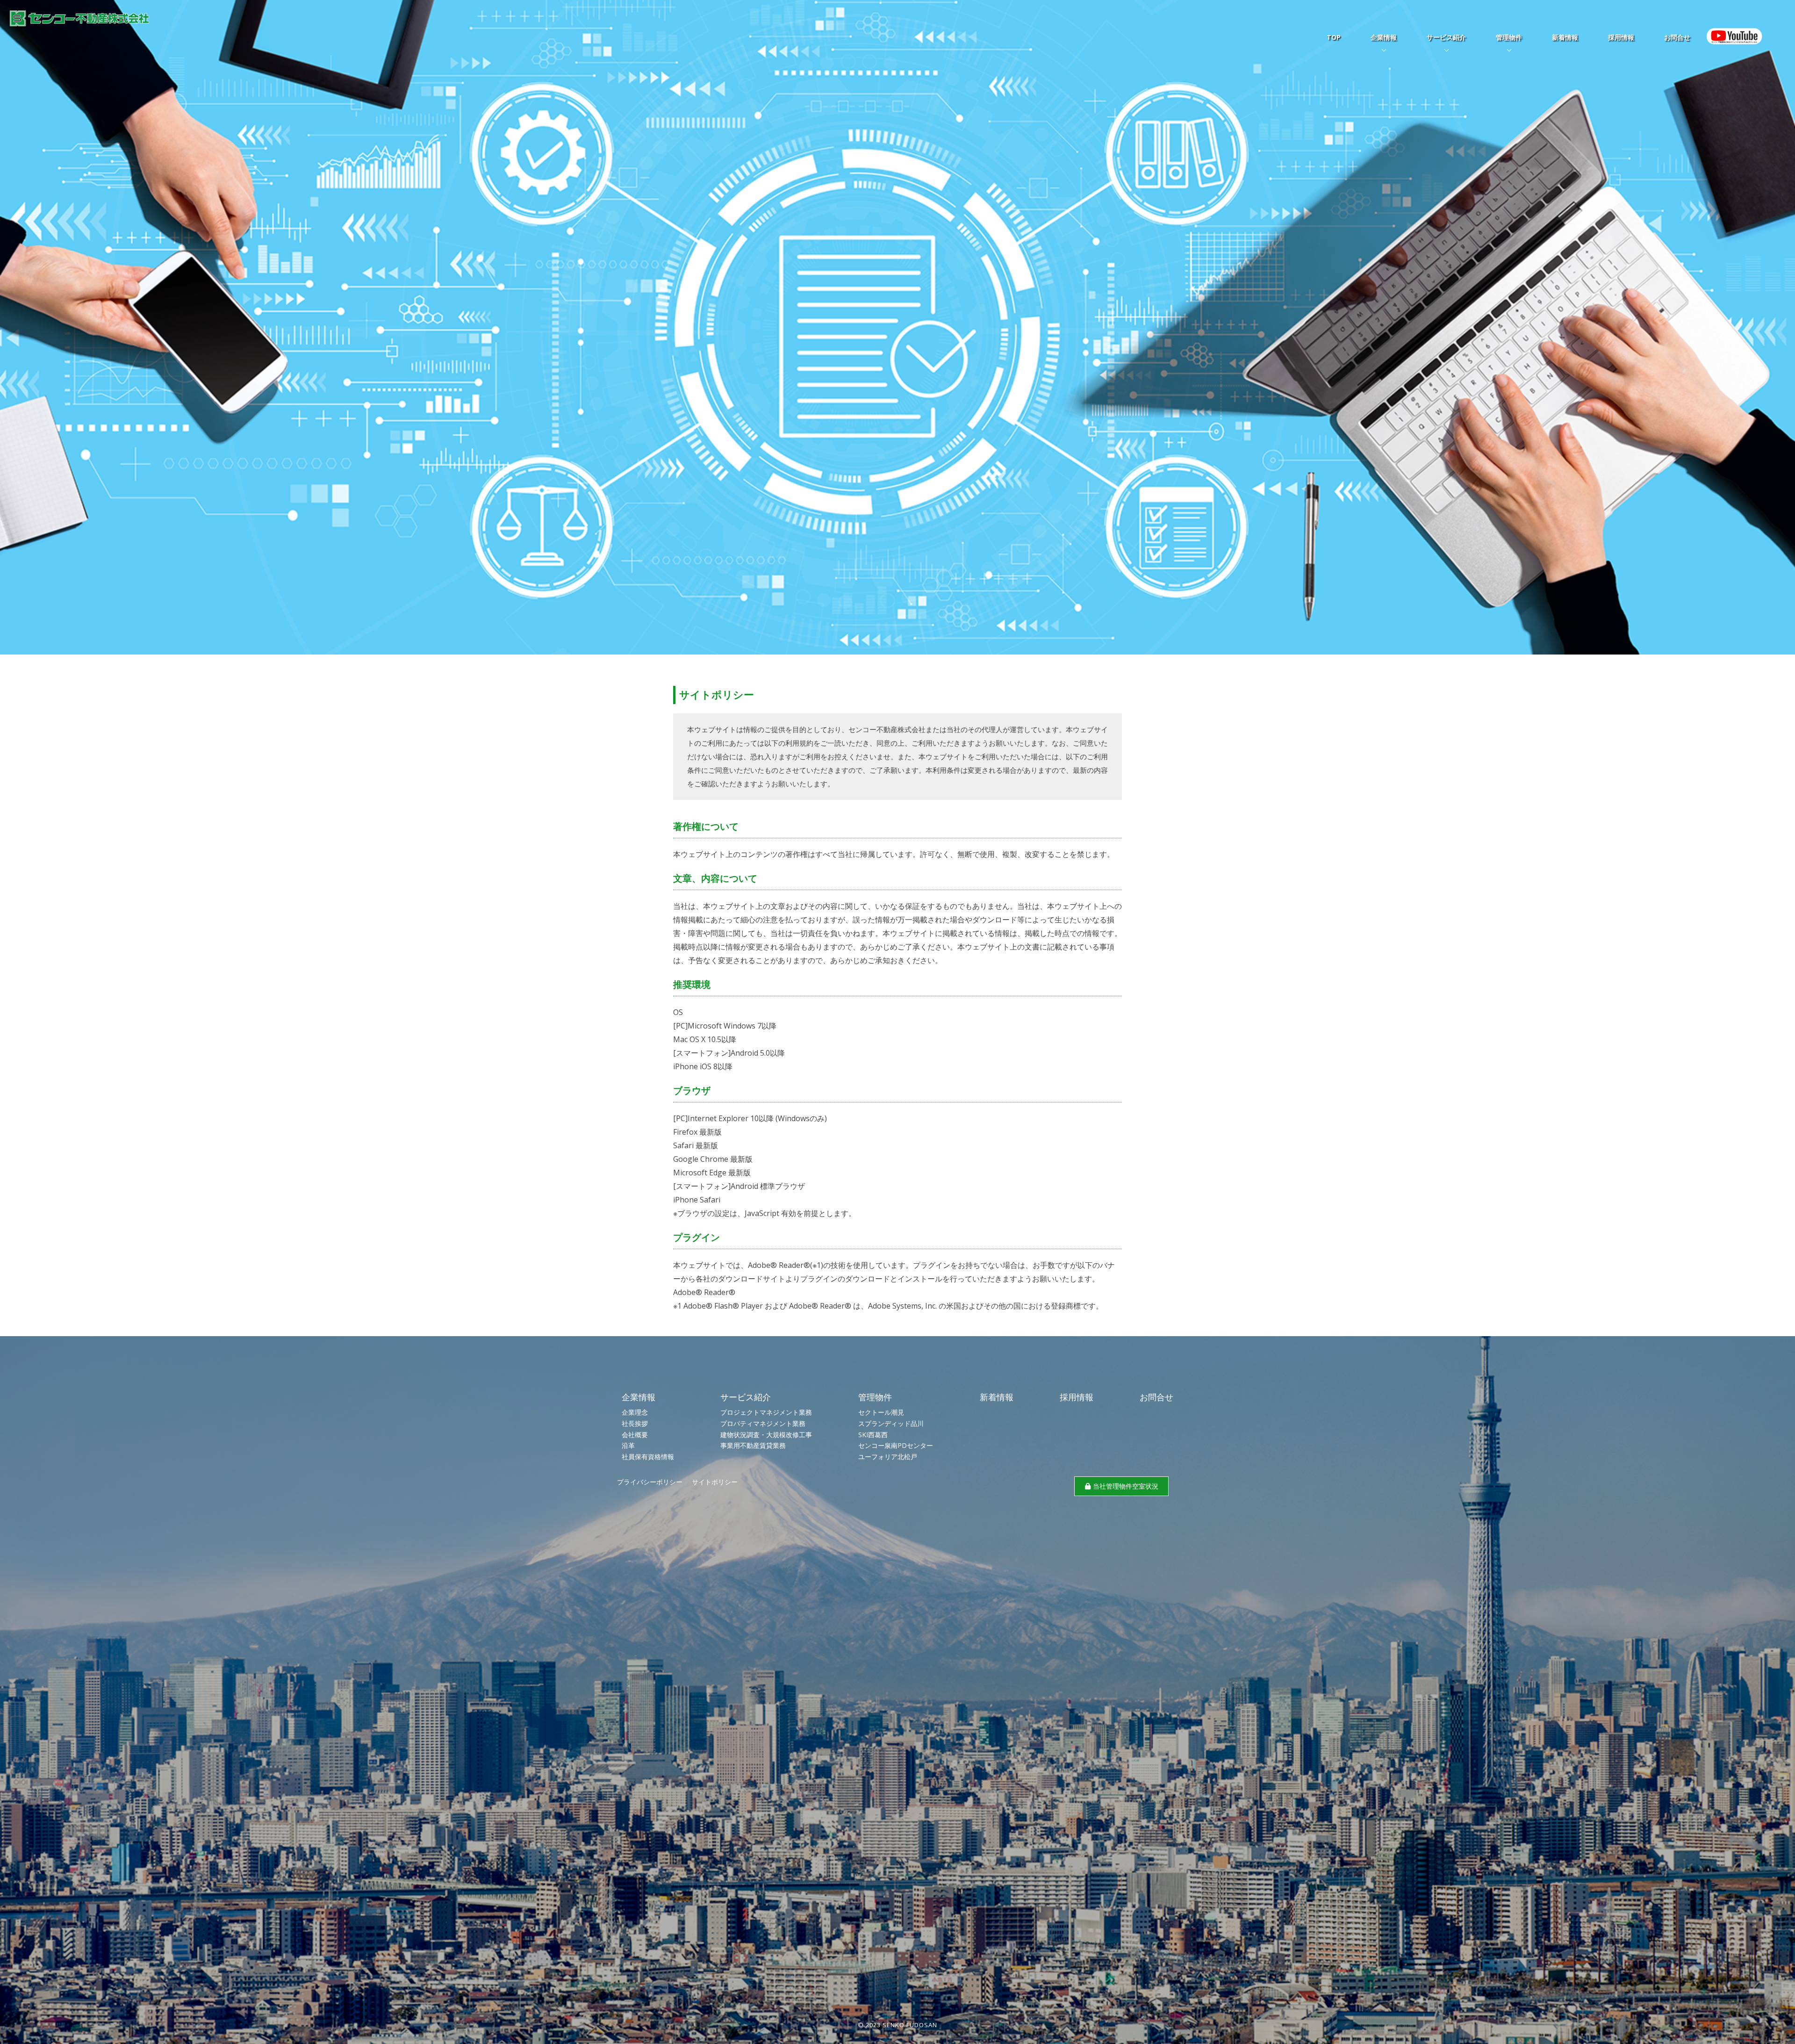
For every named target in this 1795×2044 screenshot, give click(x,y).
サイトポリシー (715, 1482)
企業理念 (635, 1412)
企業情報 (1384, 37)
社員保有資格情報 (648, 1457)
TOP (1334, 37)
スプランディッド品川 (891, 1423)
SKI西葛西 (873, 1435)
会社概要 (635, 1435)
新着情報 (1565, 37)
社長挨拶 (635, 1423)
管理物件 (1509, 37)
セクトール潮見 (881, 1412)
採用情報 (1621, 37)
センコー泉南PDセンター (896, 1445)
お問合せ (1677, 37)
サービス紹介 (1446, 37)
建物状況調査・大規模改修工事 (766, 1435)
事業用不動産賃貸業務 (753, 1445)
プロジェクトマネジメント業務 (766, 1412)
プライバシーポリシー (650, 1482)
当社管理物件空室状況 (1126, 1486)
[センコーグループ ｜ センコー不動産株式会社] (79, 21)
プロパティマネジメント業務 (763, 1423)
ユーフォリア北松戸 (888, 1457)
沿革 (628, 1445)
